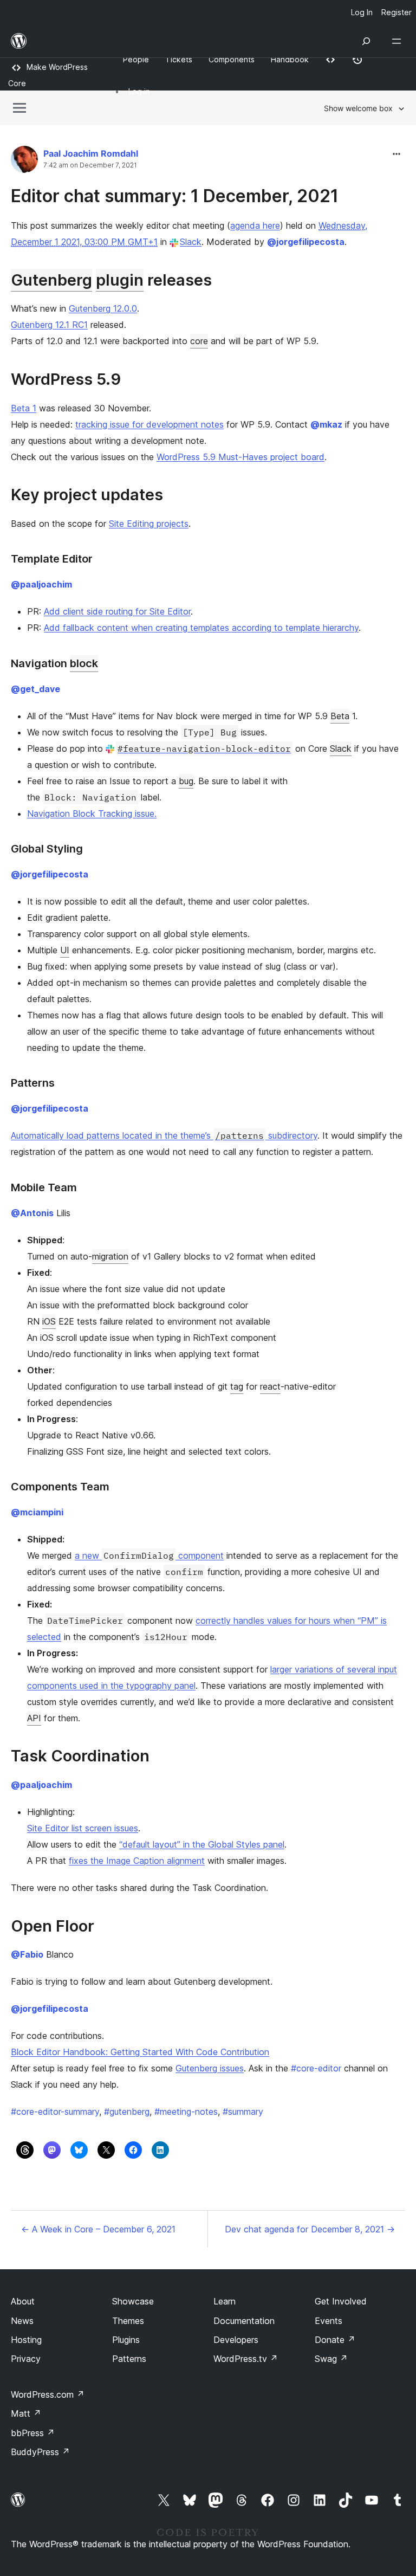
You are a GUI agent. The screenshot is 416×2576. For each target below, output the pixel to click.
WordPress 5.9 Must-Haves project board (240, 457)
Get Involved (341, 2301)
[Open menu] (399, 41)
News (22, 2321)
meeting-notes (186, 2112)
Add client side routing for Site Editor (117, 611)
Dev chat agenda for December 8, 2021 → (310, 2229)
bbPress (33, 2433)
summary (243, 2112)
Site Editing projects (149, 524)
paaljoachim (41, 584)
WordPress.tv (246, 2359)
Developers (236, 2340)
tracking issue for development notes (149, 424)
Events (329, 2321)
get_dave (35, 689)
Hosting (26, 2340)
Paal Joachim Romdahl (91, 153)
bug (186, 781)
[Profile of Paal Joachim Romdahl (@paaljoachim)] (24, 162)
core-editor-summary (55, 2112)
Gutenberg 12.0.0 (103, 308)
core (199, 341)
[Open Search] (366, 41)
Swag (331, 2359)
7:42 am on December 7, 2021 (90, 165)
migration (110, 1256)
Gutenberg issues (210, 2068)
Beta (340, 716)
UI (65, 950)
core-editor (316, 2068)
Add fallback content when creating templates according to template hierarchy (201, 628)
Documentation (244, 2321)
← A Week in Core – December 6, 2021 (98, 2229)
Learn (225, 2301)
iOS (49, 1321)
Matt (26, 2413)
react (270, 1386)
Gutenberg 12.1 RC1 (49, 325)
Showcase (133, 2301)
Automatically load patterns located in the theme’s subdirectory (164, 1135)
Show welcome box (358, 108)
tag (237, 1386)
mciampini (37, 1512)
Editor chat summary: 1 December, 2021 (175, 196)
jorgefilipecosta (306, 242)
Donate (335, 2340)
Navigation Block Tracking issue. (92, 814)
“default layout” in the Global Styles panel (202, 1844)
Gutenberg (51, 280)
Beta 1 (24, 408)
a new (88, 1555)
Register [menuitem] (396, 12)
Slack (191, 242)
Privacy (26, 2359)
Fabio (27, 1954)
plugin (120, 280)
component (200, 1555)
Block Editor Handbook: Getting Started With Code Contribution (140, 2052)
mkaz (326, 424)
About (23, 2301)
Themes (128, 2321)
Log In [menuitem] (362, 12)
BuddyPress (40, 2452)
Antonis (32, 1213)
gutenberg (127, 2112)
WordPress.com (48, 2394)
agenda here (255, 225)
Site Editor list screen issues (83, 1828)
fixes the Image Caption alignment (137, 1861)
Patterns (129, 2359)
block (84, 663)
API (34, 1718)
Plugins (126, 2340)
